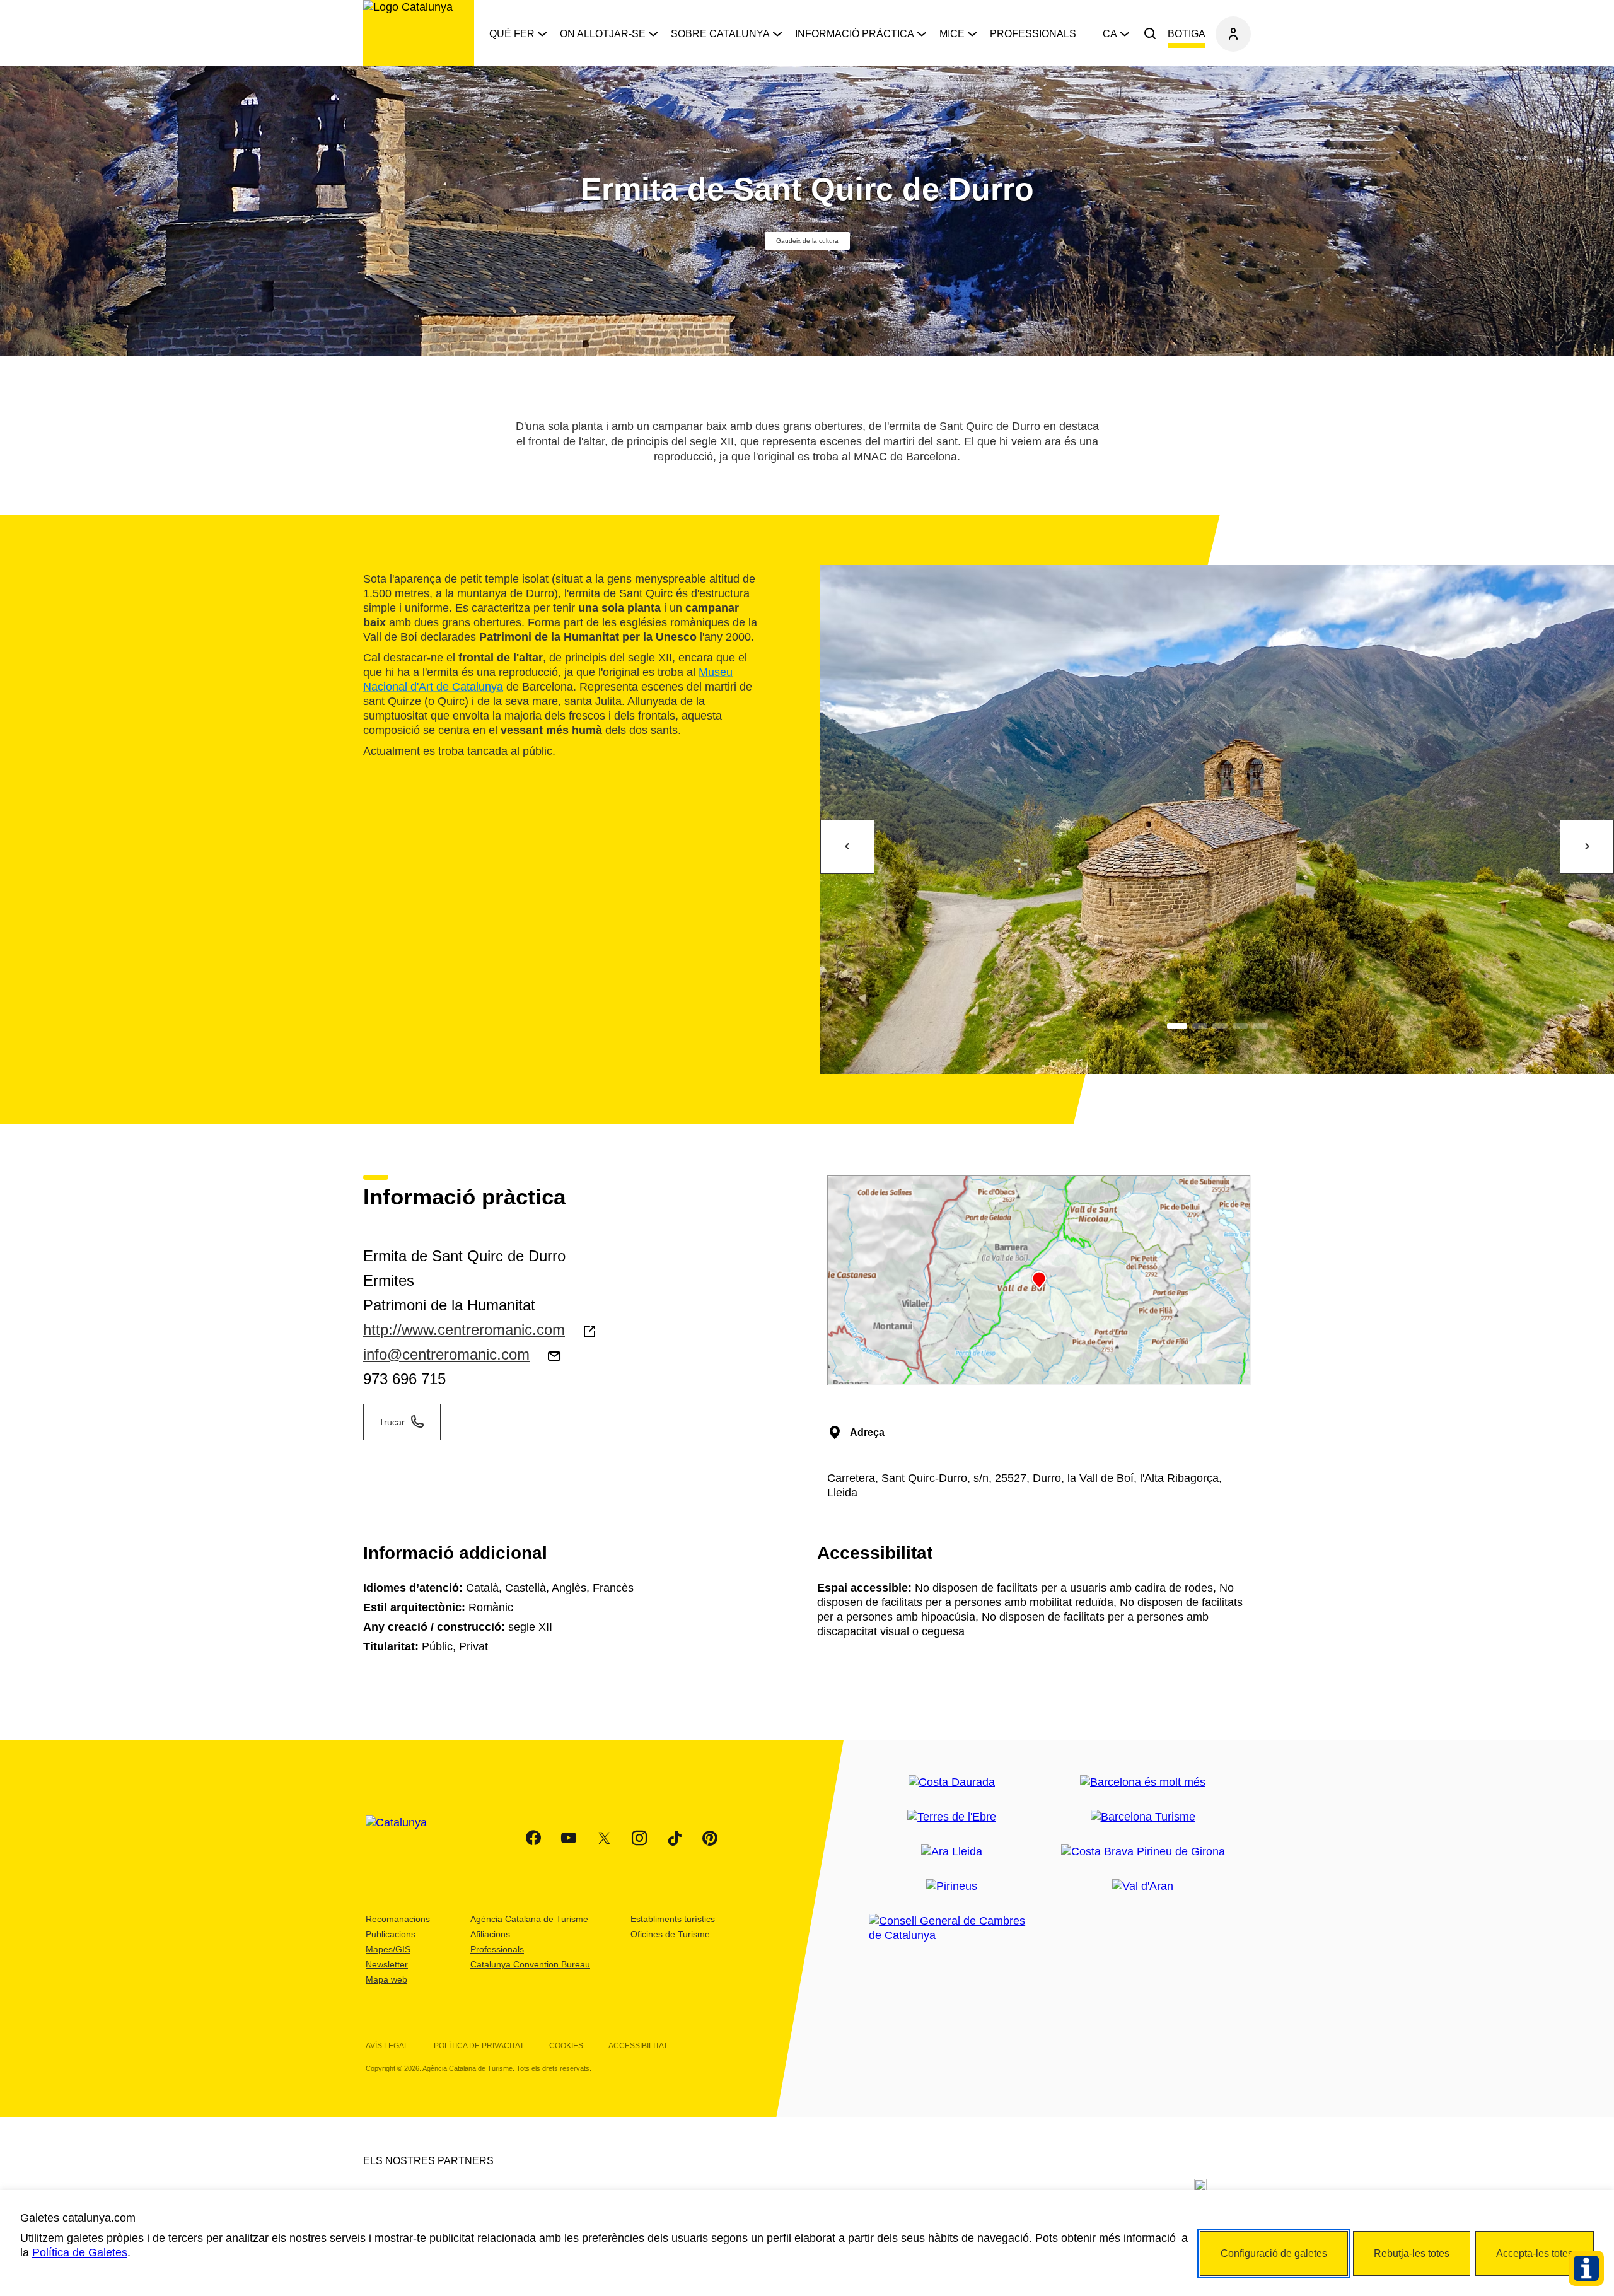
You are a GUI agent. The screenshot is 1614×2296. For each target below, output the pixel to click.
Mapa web (386, 1979)
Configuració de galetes (1274, 2253)
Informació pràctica (855, 34)
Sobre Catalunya (720, 34)
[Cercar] (1150, 34)
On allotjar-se (603, 34)
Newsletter (387, 1964)
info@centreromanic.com (446, 1354)
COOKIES (566, 2046)
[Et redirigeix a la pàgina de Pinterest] (710, 1838)
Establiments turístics (673, 1919)
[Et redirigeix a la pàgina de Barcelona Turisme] (1143, 1817)
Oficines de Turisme (670, 1934)
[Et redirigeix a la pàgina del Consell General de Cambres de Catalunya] (952, 1928)
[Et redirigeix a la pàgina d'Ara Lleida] (952, 1852)
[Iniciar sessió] (1233, 34)
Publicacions (391, 1934)
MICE (952, 34)
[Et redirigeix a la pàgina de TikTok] (675, 1838)
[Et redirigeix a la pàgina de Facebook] (533, 1838)
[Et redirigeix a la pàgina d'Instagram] (639, 1838)
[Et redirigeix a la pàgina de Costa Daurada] (952, 1782)
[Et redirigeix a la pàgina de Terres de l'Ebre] (952, 1817)
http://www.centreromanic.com (464, 1330)
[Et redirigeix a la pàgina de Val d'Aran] (1143, 1886)
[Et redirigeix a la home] (419, 33)
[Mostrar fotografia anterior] (847, 847)
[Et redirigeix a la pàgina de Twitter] (604, 1838)
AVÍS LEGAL (387, 2046)
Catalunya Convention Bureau (530, 1964)
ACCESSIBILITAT (638, 2046)
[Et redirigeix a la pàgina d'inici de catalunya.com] (404, 1838)
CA (1110, 34)
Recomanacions (398, 1919)
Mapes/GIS (388, 1949)
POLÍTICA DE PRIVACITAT (479, 2046)
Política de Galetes (80, 2252)
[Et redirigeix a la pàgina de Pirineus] (952, 1886)
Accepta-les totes (1535, 2253)
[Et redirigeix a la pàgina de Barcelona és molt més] (1143, 1782)
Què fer (512, 34)
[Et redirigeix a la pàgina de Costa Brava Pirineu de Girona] (1143, 1852)
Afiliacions (490, 1934)
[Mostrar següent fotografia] (1587, 847)
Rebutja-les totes (1412, 2253)
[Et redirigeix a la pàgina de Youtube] (569, 1838)
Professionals (1033, 34)
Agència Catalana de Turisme (529, 1919)
